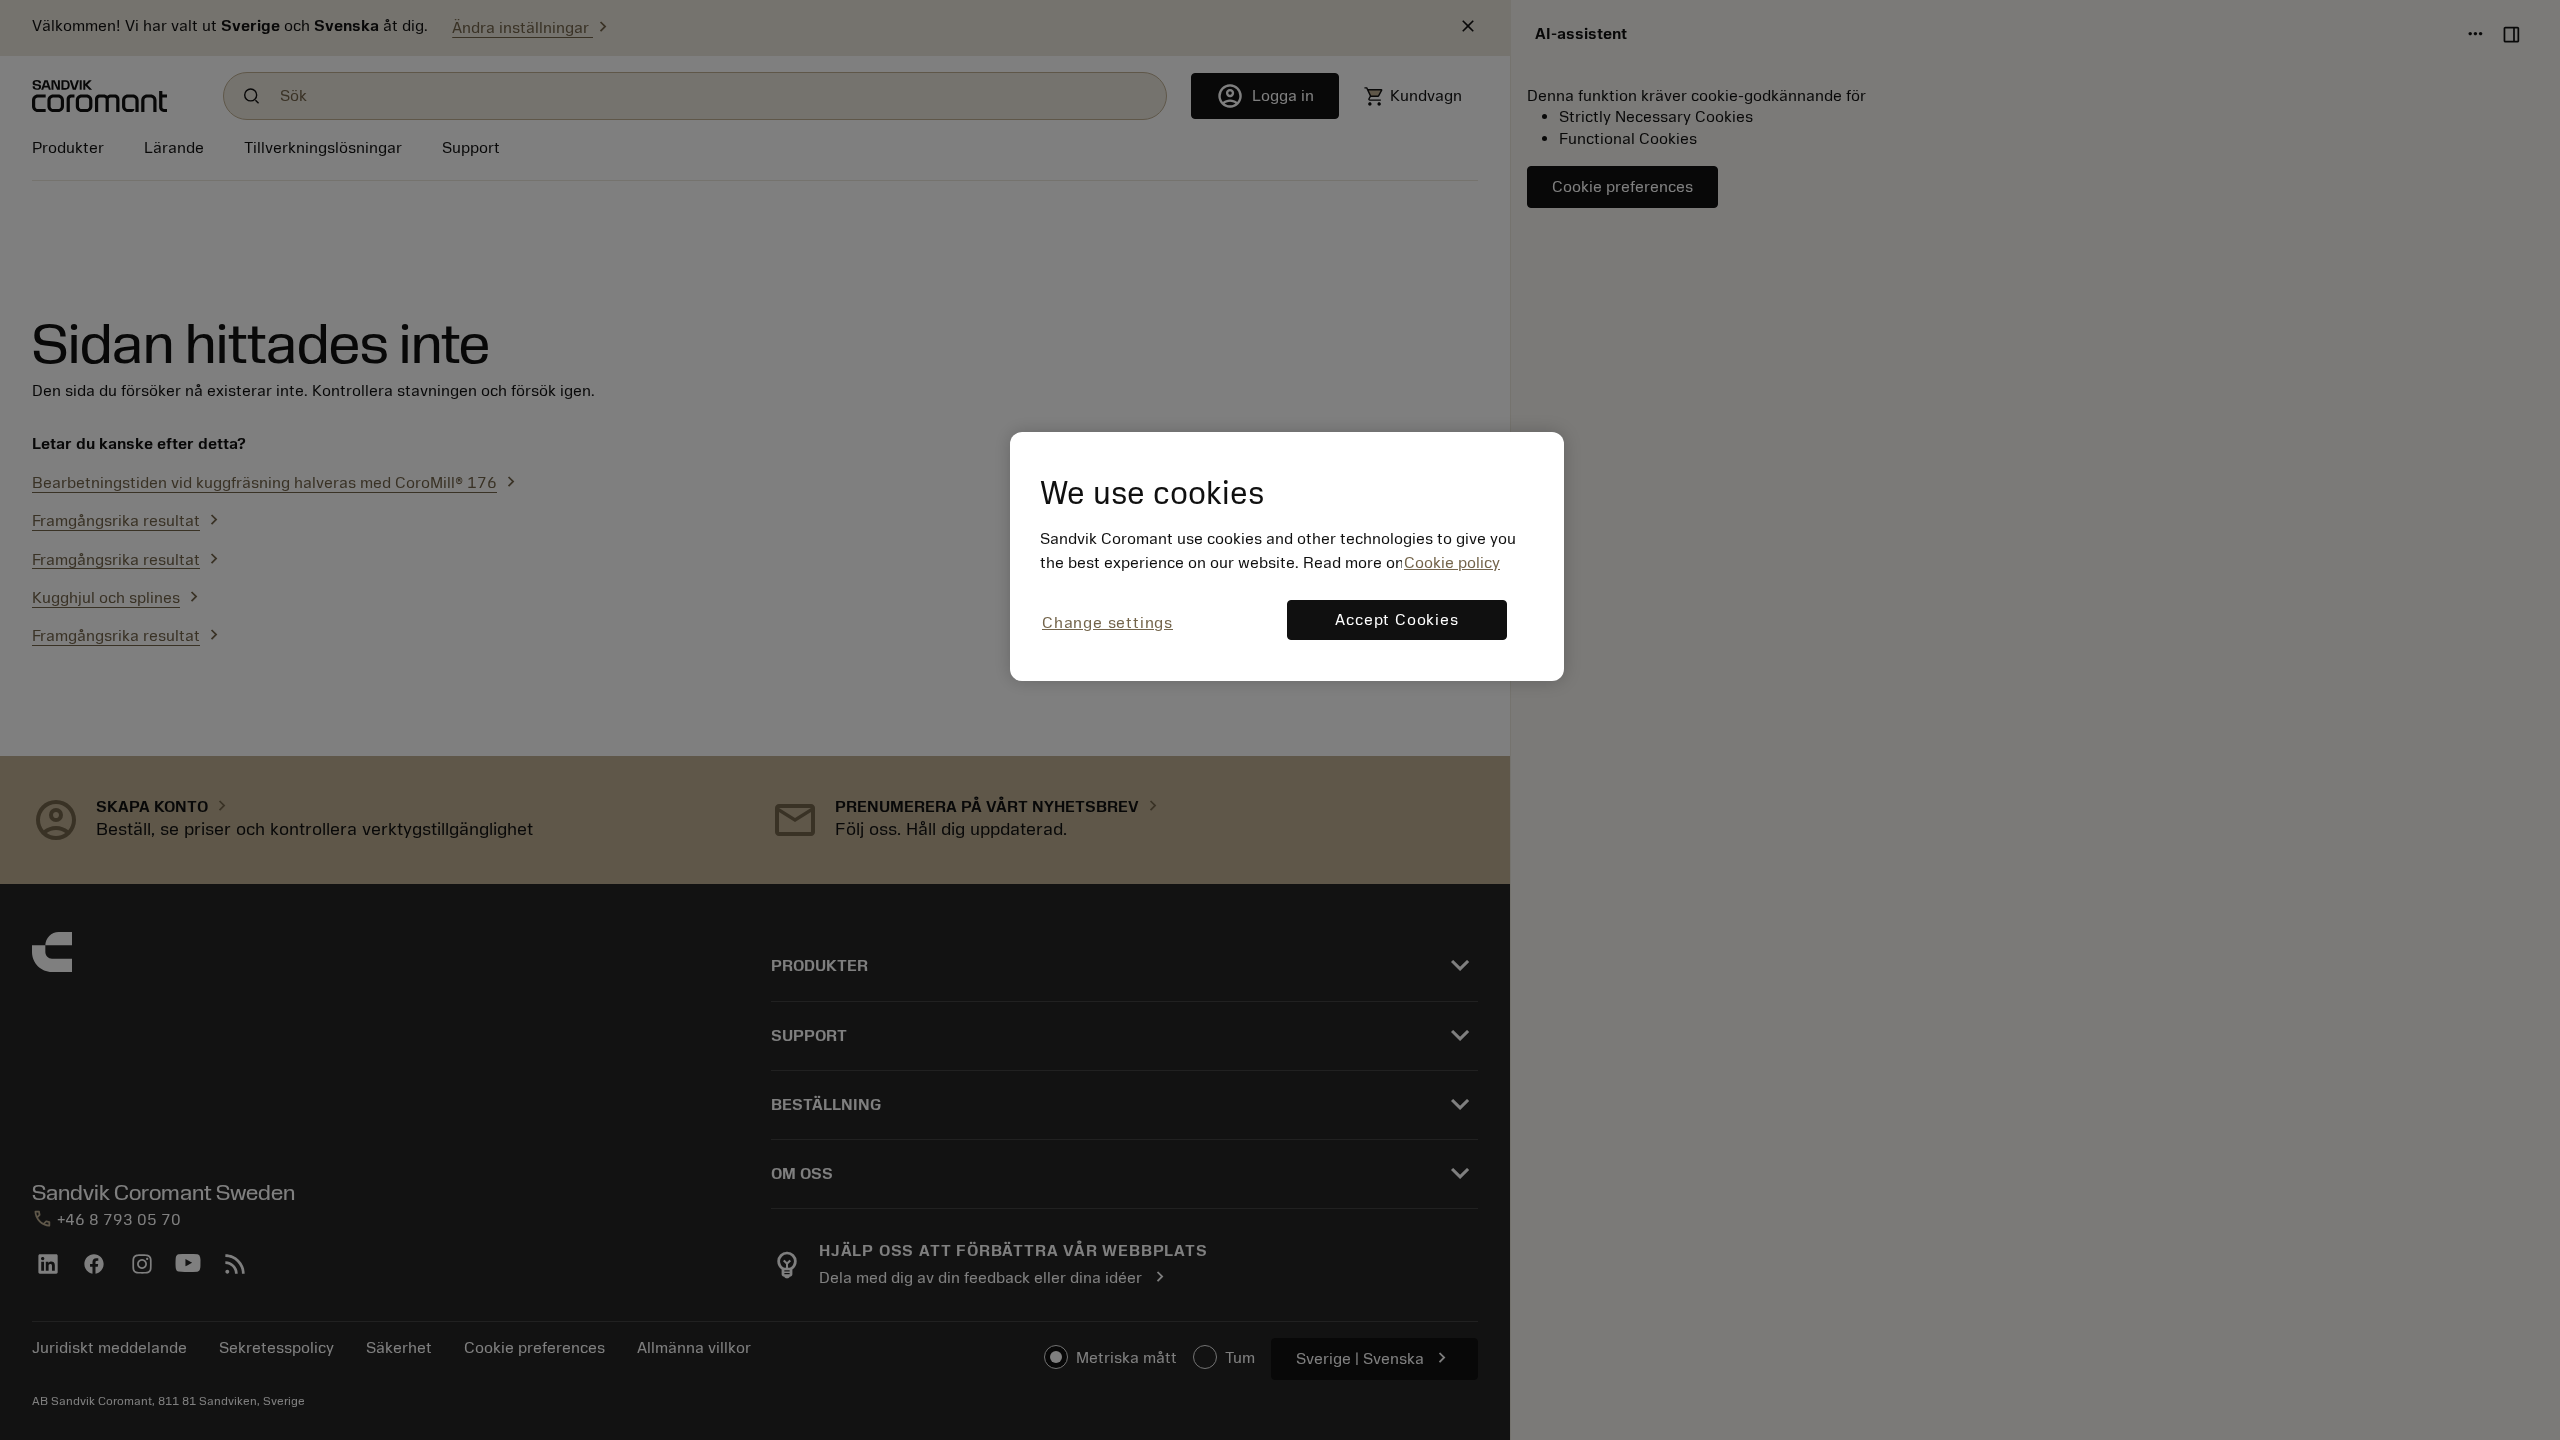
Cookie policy (1452, 563)
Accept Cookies (1396, 620)
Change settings (1107, 623)
